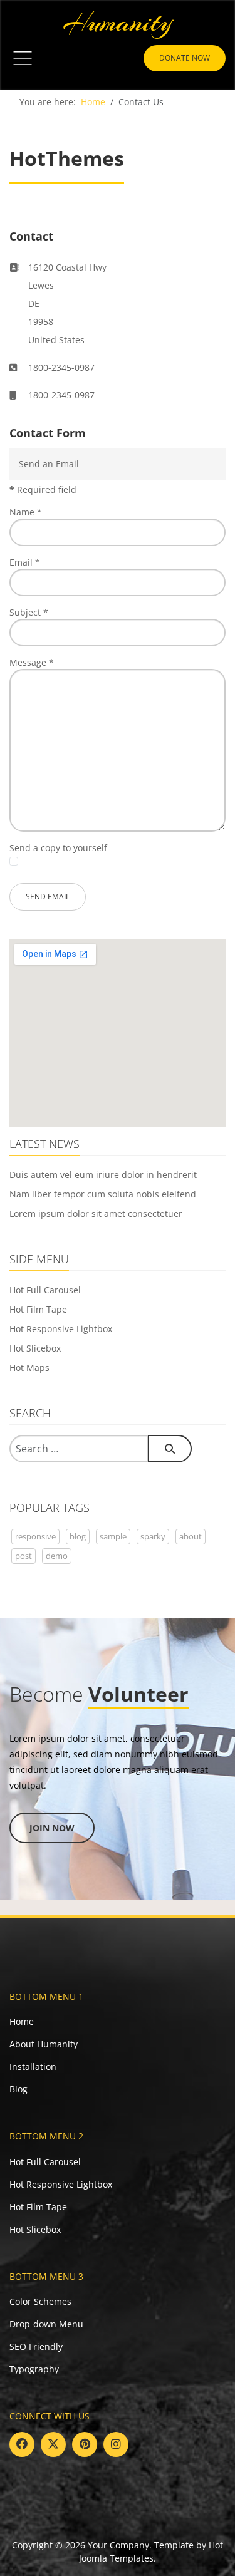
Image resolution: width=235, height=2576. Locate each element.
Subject (29, 612)
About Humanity (44, 2044)
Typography (34, 2369)
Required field (43, 489)
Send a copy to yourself (58, 848)
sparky (153, 1536)
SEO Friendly (36, 2346)
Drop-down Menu (46, 2324)
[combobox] (79, 1449)
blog (78, 1536)
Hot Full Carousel (45, 1290)
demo (57, 1556)
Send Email (48, 897)
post (23, 1556)
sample (113, 1536)
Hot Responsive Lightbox (61, 1329)
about (191, 1536)
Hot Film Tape (38, 1309)
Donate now (185, 58)
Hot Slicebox (35, 1348)
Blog (18, 2089)
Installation (33, 2066)
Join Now (52, 1828)
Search (170, 1449)
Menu (23, 58)
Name (26, 512)
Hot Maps (29, 1368)
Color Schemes (40, 2301)
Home (22, 2021)
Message (32, 662)
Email (25, 562)
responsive (35, 1536)
